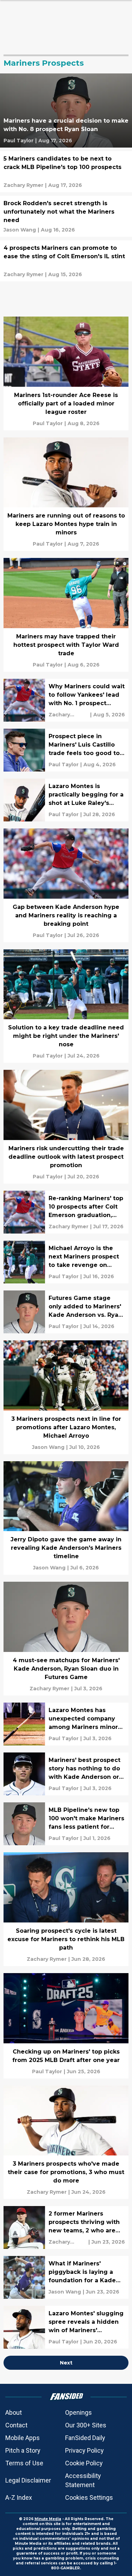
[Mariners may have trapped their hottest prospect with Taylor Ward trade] (66, 615)
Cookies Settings (89, 2497)
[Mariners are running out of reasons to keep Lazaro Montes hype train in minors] (66, 494)
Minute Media (48, 2519)
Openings (78, 2412)
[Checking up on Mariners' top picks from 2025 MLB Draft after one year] (66, 2026)
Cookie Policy (84, 2463)
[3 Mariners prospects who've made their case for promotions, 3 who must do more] (66, 2142)
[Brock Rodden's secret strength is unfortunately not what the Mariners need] (66, 216)
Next (66, 2363)
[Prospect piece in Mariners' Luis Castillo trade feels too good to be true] (66, 750)
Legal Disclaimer (28, 2480)
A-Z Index (19, 2497)
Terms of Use (24, 2463)
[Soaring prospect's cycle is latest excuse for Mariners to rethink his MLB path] (66, 1909)
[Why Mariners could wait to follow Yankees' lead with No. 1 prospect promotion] (66, 700)
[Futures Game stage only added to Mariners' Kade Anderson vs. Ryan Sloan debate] (66, 1312)
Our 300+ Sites (86, 2425)
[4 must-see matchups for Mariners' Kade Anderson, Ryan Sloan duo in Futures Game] (66, 1639)
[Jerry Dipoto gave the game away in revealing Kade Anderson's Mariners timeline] (66, 1518)
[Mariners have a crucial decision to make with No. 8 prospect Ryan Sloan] (66, 110)
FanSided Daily (85, 2438)
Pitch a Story (23, 2450)
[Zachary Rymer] (23, 185)
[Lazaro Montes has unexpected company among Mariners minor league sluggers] (66, 1724)
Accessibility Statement (83, 2480)
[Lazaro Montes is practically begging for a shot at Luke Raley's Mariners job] (66, 800)
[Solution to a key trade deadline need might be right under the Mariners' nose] (66, 1006)
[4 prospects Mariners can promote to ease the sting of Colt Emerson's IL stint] (66, 261)
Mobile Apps (23, 2438)
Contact (16, 2425)
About (14, 2412)
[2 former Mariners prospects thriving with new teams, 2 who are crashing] (66, 2227)
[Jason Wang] (20, 230)
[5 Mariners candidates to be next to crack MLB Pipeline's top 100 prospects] (66, 172)
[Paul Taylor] (18, 141)
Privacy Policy (84, 2450)
